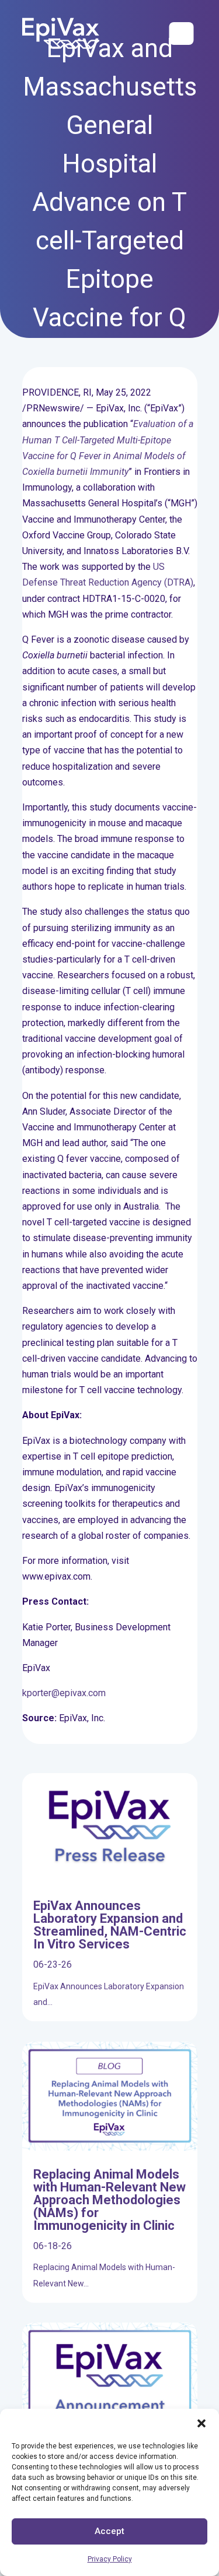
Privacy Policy (110, 2559)
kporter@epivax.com (64, 1693)
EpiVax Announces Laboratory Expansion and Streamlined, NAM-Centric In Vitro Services (110, 1925)
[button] (201, 2423)
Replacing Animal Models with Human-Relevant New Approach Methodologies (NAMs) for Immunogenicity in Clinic (109, 2200)
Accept (109, 2531)
